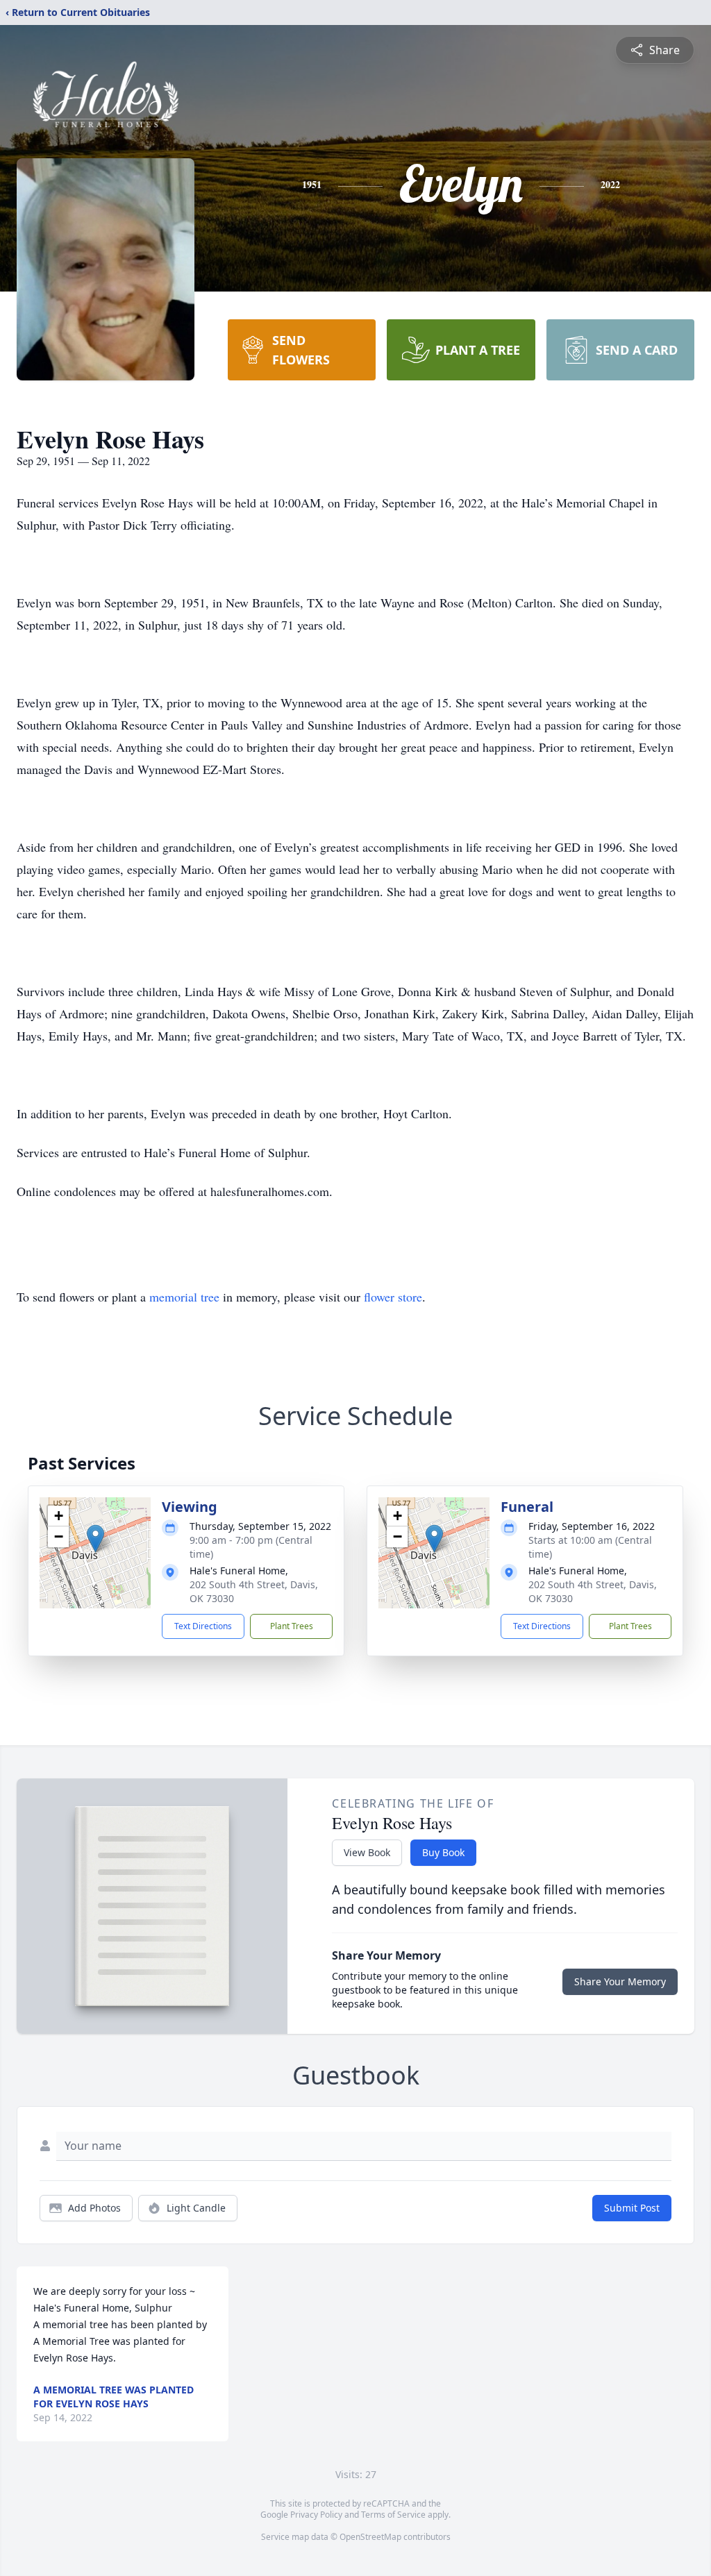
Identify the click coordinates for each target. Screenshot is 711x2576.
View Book (367, 1852)
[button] (95, 1539)
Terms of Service (393, 2515)
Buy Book (443, 1852)
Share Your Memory (620, 1981)
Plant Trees (292, 1626)
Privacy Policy (316, 2515)
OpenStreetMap (370, 2537)
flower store (393, 1297)
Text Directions (203, 1626)
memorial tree (184, 1297)
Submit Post (632, 2208)
